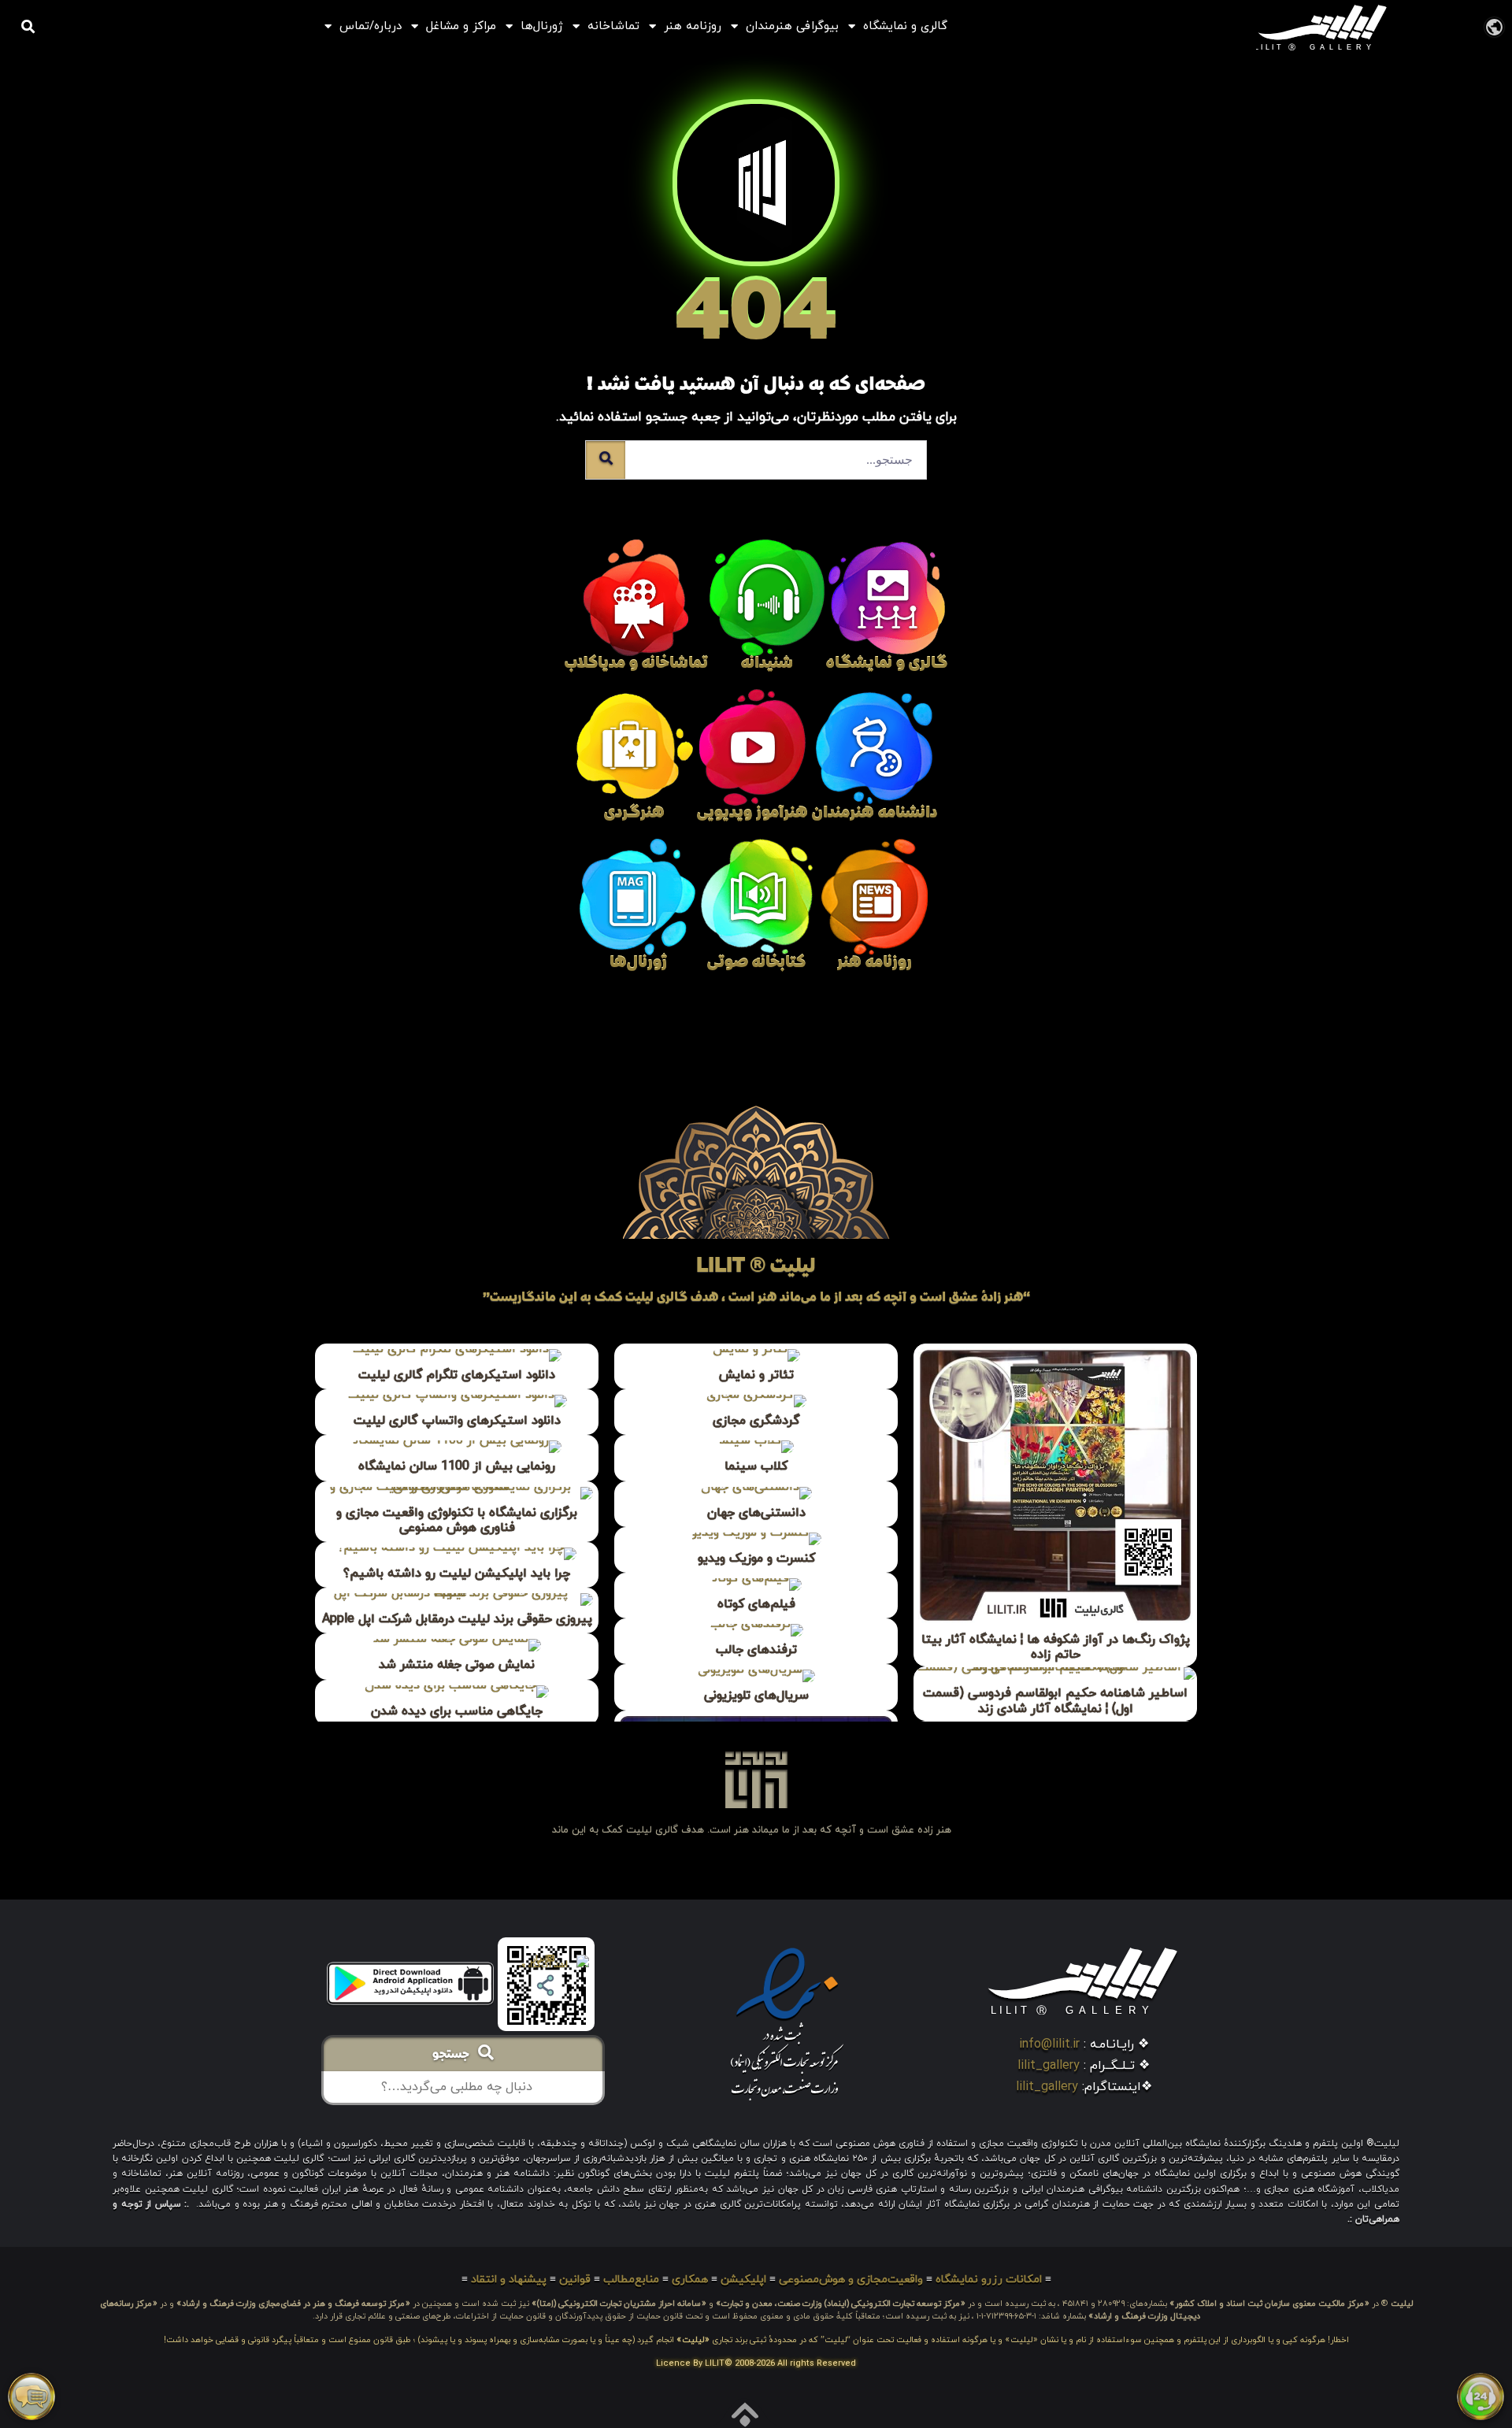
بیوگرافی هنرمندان (792, 26)
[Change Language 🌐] (1494, 26)
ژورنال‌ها (542, 26)
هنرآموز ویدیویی (752, 814)
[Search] (606, 460)
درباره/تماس (371, 26)
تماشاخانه (613, 26)
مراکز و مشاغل (461, 26)
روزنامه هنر (693, 26)
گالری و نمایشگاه (905, 26)
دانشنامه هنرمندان (875, 814)
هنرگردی (634, 814)
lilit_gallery (1049, 2066)
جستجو (455, 2055)
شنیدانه (767, 664)
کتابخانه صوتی (756, 964)
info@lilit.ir (1049, 2044)
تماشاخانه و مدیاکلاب (636, 664)
